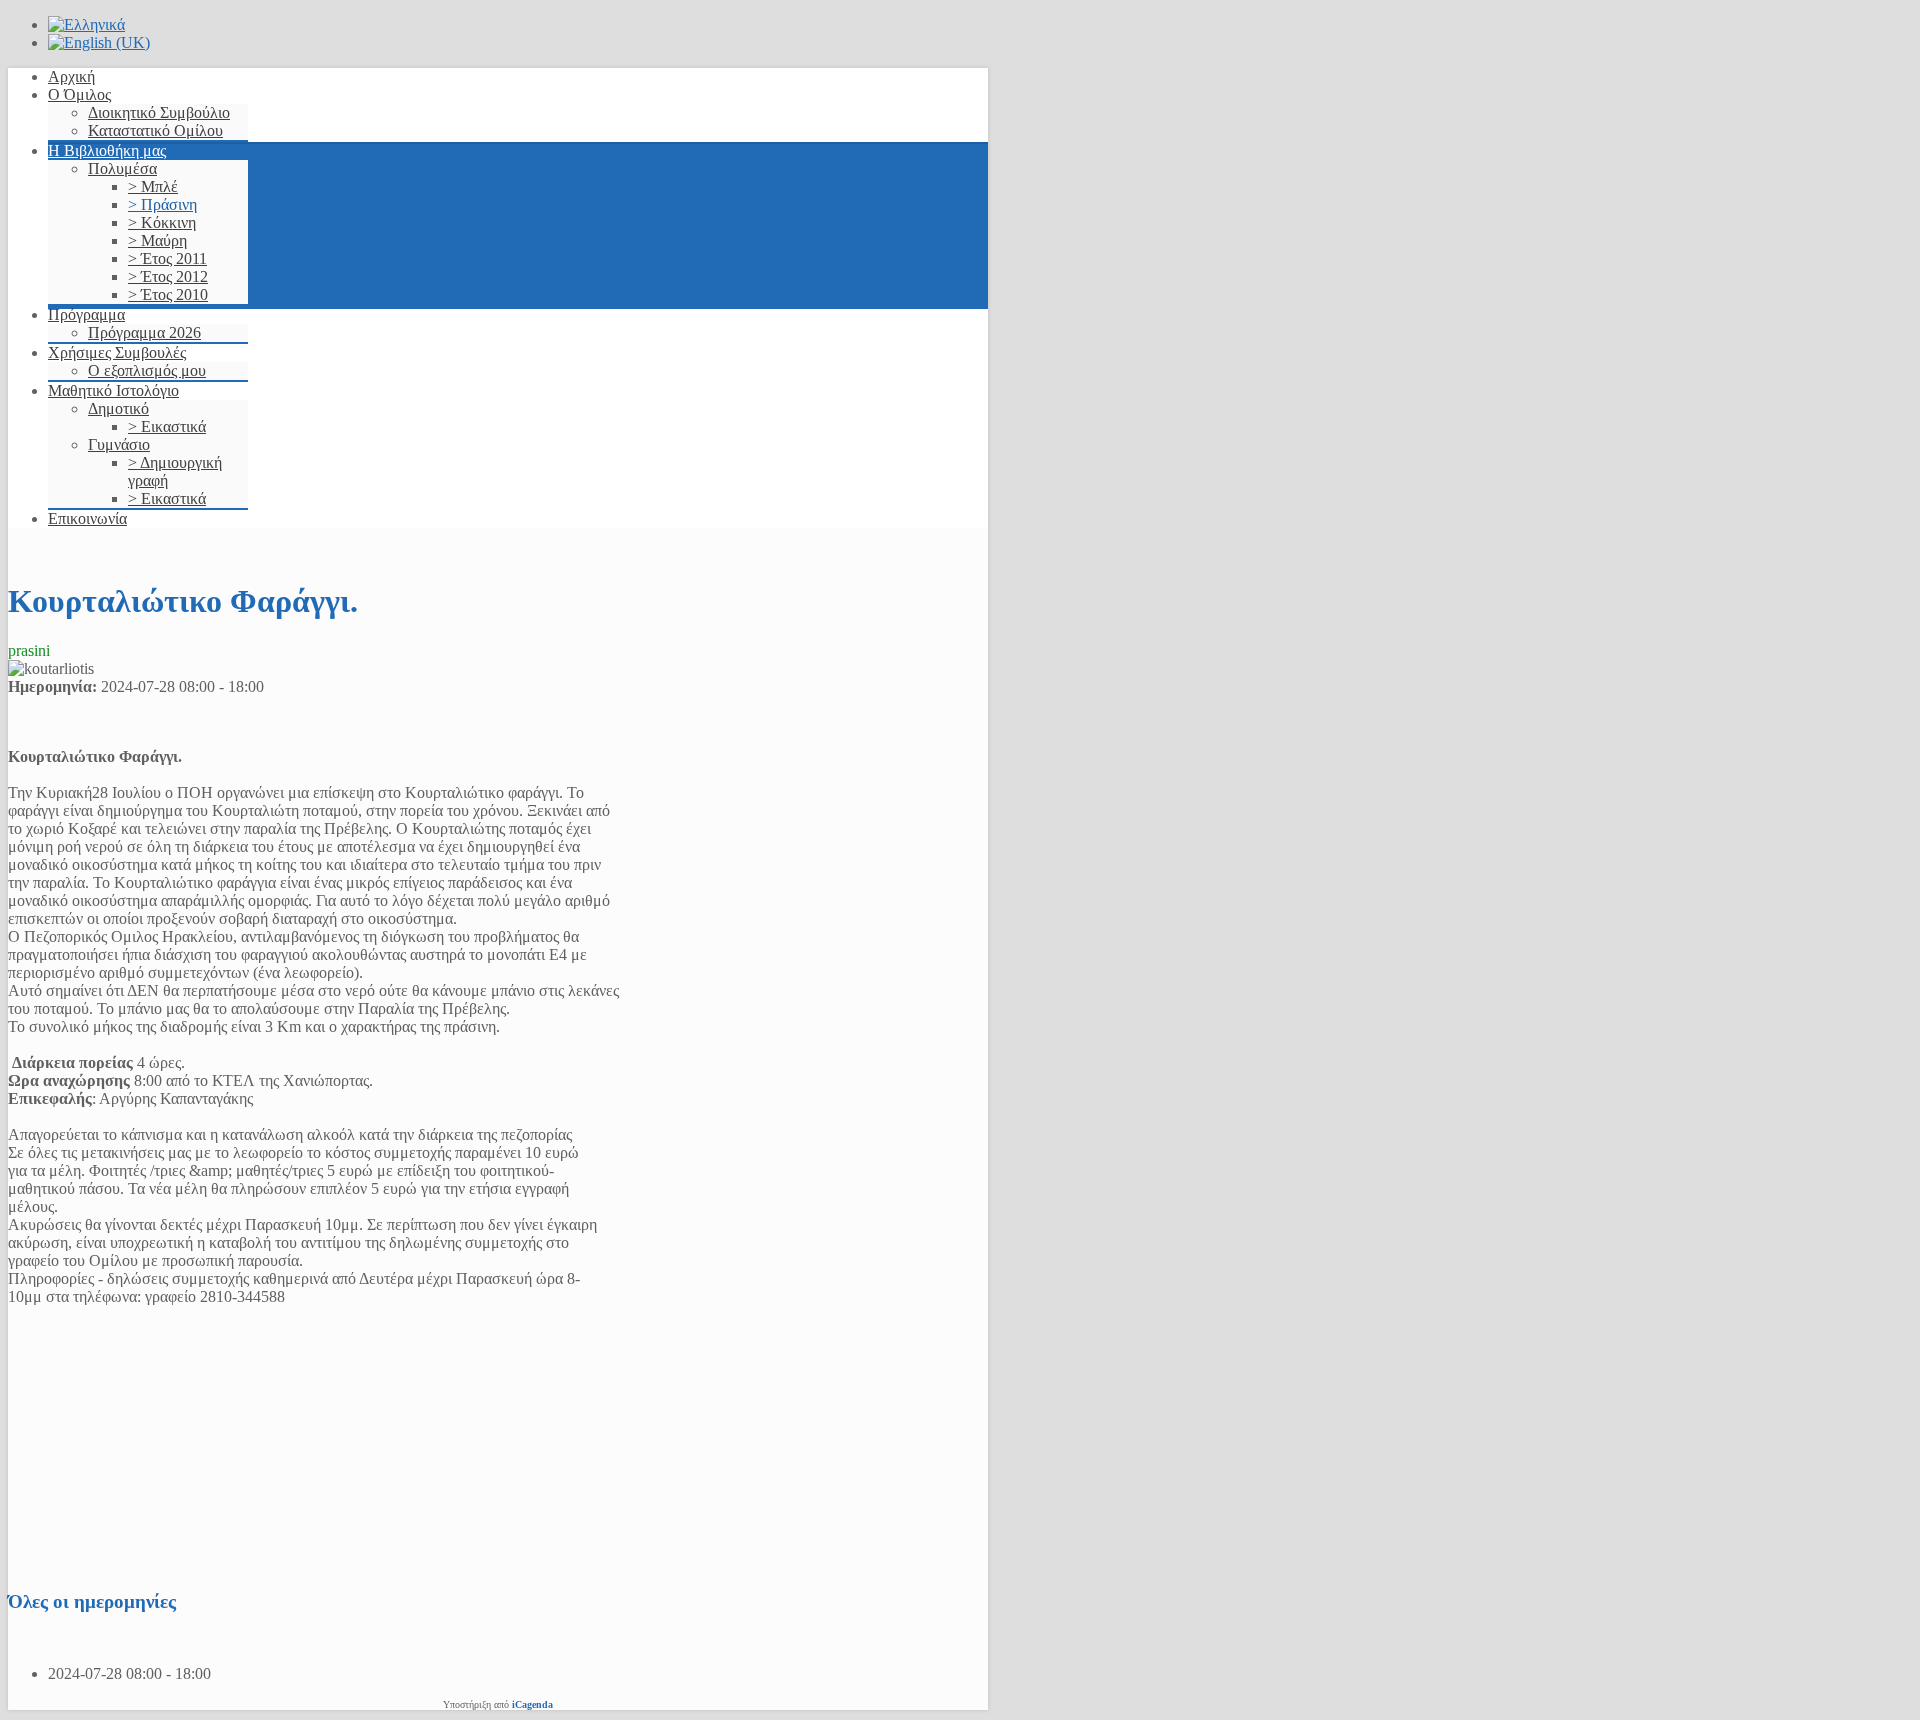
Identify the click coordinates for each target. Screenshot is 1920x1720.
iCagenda (532, 1704)
